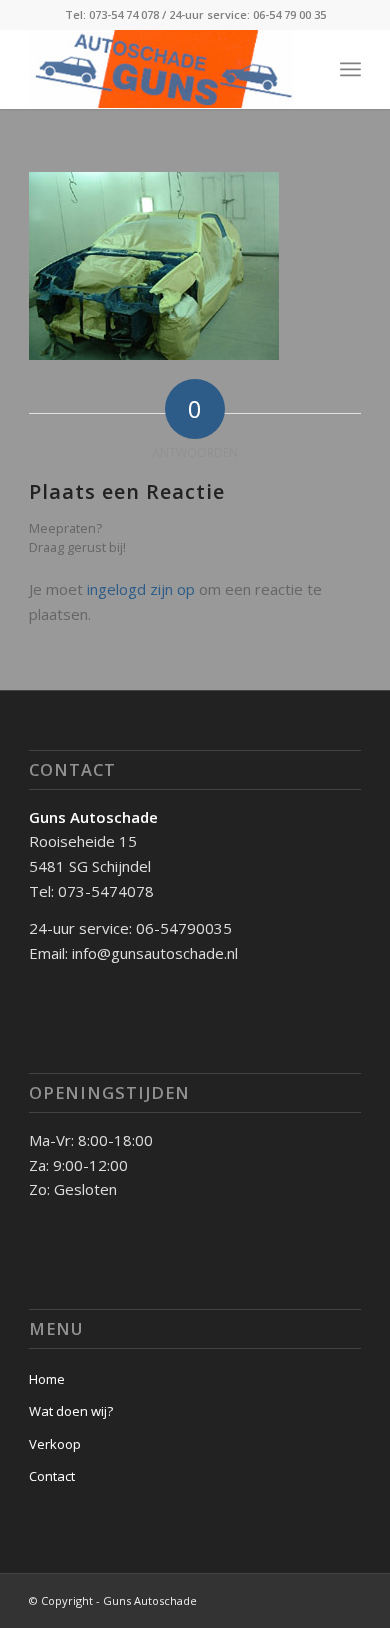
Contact (52, 1476)
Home (47, 1379)
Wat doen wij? (71, 1411)
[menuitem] (350, 69)
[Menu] (350, 69)
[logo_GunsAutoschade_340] (161, 69)
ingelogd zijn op (141, 589)
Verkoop (55, 1444)
